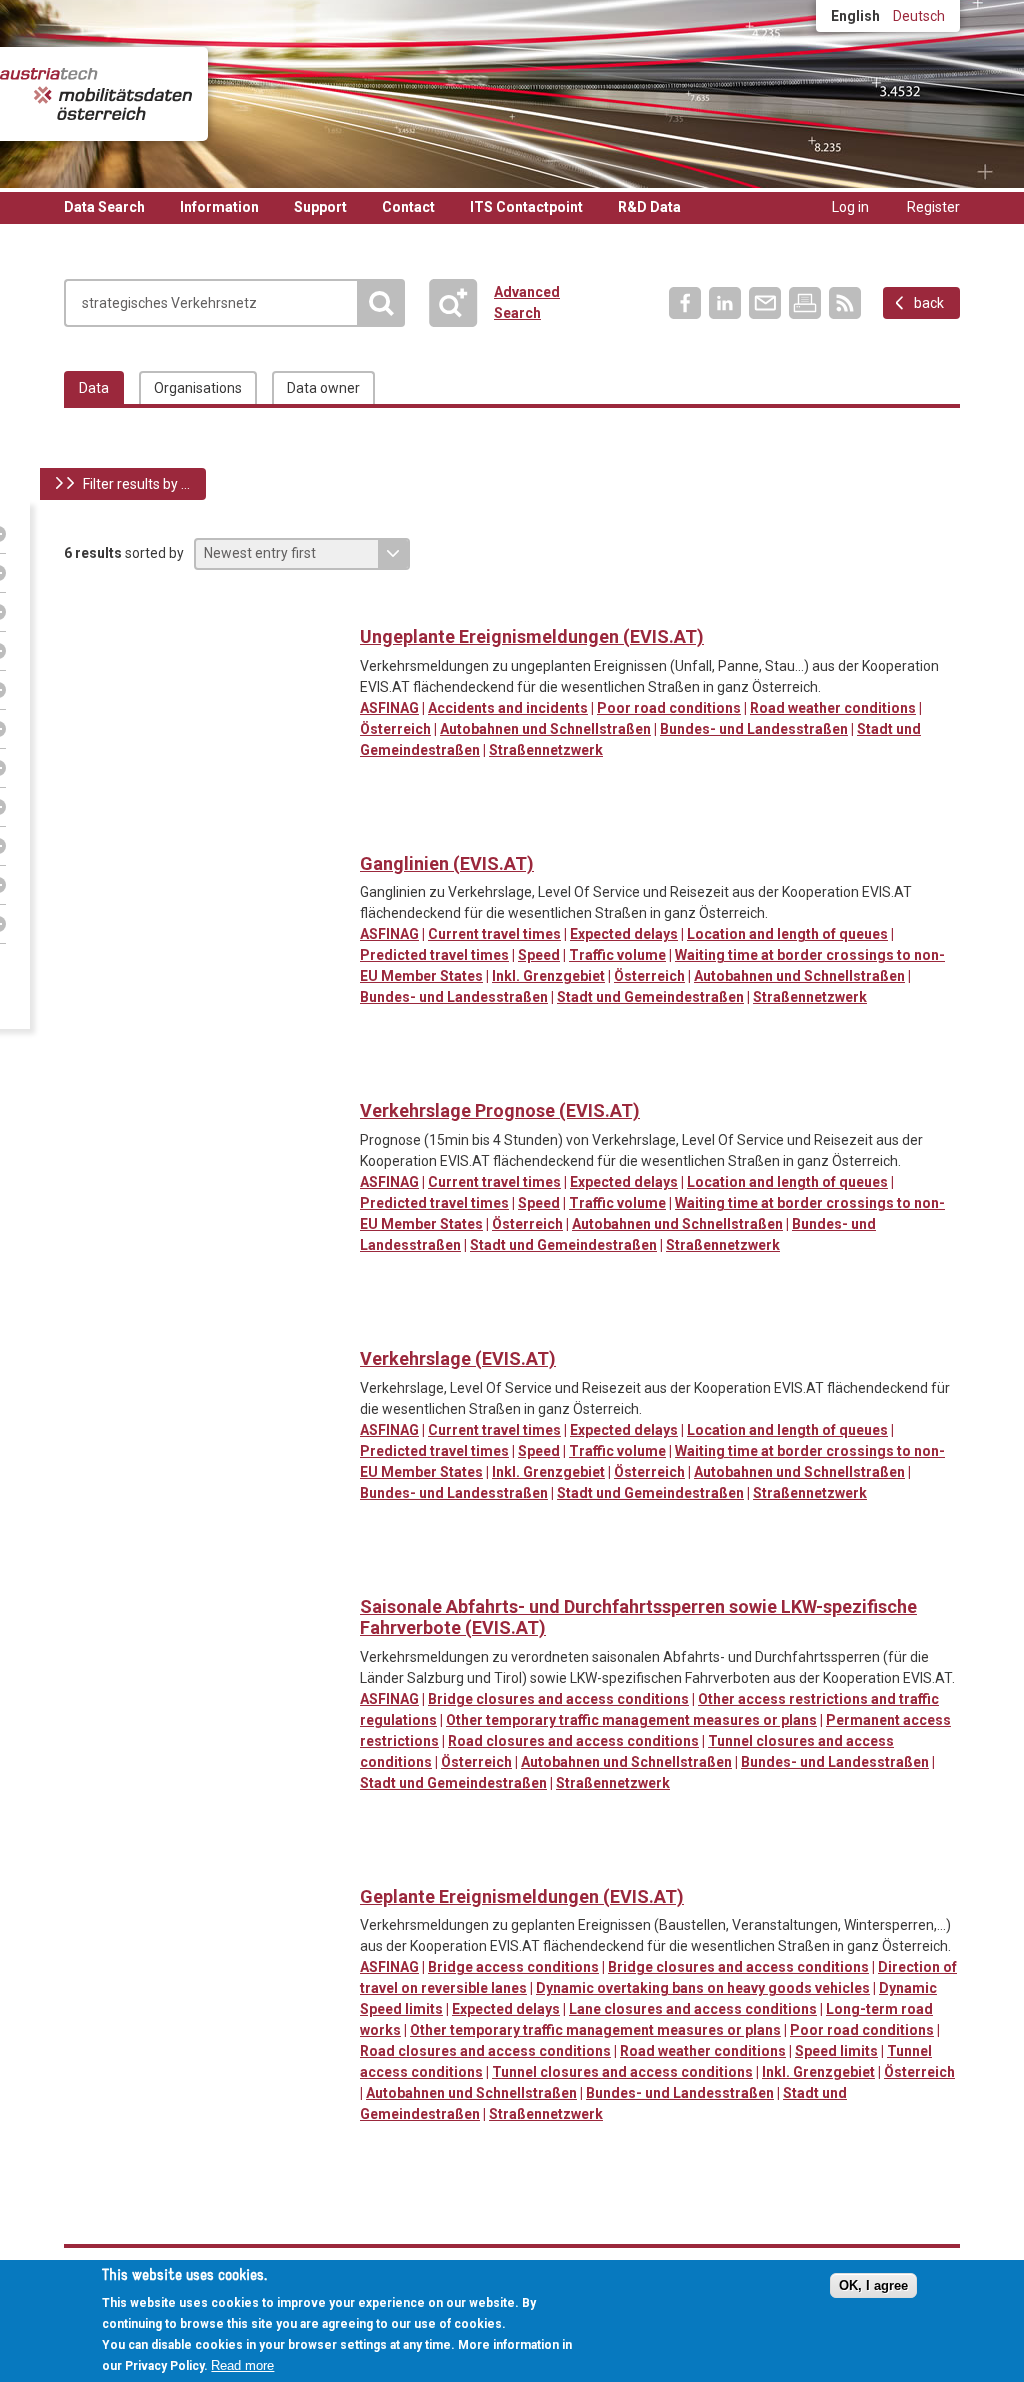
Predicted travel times (434, 955)
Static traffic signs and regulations (417, 1575)
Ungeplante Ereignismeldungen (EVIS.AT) (532, 636)
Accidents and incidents (508, 708)
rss (845, 303)
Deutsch (919, 16)
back (929, 303)
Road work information (499, 1865)
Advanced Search (461, 303)
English (855, 16)
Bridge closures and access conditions (558, 1699)
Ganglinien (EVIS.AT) (447, 863)
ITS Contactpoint (526, 207)
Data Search (104, 207)
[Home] (96, 94)
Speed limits (836, 2051)
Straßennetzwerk (546, 750)
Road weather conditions (833, 708)
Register (933, 207)
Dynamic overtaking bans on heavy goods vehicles (703, 1988)
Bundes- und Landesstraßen (754, 729)
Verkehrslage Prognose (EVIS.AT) (500, 1110)
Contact (408, 207)
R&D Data (649, 207)
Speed (539, 955)
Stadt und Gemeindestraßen (650, 997)
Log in (850, 207)
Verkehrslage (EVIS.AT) (458, 1358)
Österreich (395, 729)
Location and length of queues (787, 934)
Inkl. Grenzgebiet (548, 976)
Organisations (198, 388)
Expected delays (624, 934)
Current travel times (494, 934)
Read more (242, 2365)
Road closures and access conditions (573, 1741)
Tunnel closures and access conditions (622, 2072)
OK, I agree (873, 2285)
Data (94, 388)
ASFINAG (389, 708)
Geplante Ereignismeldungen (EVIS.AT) (522, 1896)
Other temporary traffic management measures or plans (631, 1720)
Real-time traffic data (376, 832)
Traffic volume (617, 955)
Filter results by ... (136, 484)
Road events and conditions (376, 605)
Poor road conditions (669, 708)
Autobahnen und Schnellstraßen (545, 729)
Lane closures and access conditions (693, 2009)
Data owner (323, 388)
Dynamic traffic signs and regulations (376, 1575)
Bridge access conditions (513, 1967)
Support (320, 207)
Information (219, 207)
